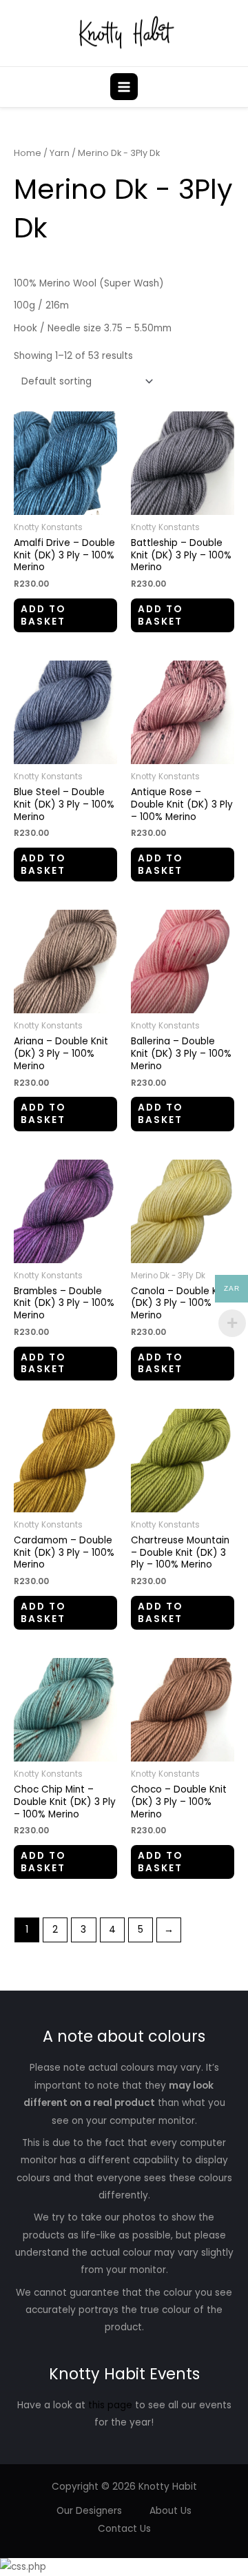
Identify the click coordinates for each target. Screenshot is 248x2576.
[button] (229, 87)
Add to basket (43, 615)
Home (28, 153)
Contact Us (124, 2529)
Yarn (60, 153)
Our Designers (89, 2511)
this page (110, 2405)
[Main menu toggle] (124, 87)
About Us (170, 2511)
